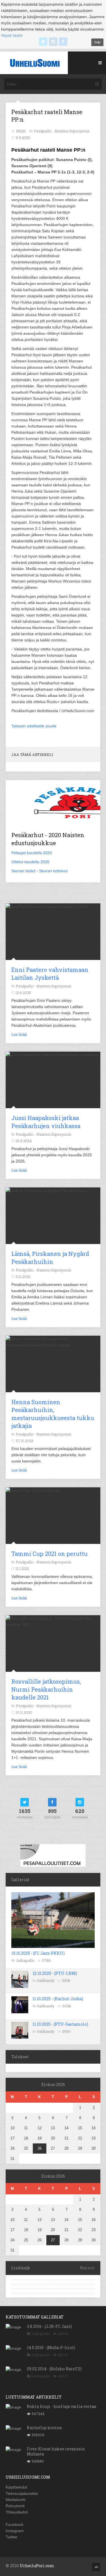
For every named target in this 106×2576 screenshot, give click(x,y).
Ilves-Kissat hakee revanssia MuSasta (56, 2451)
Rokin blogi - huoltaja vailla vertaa (61, 2406)
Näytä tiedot (12, 35)
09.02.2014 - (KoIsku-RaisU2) (54, 2369)
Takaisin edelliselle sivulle (34, 726)
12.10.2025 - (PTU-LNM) (55, 1973)
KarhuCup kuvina (44, 2428)
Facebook (15, 2525)
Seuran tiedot (23, 871)
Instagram (15, 2531)
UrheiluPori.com (37, 2566)
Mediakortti (16, 2500)
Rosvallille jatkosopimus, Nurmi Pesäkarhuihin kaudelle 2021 (46, 1689)
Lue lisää (19, 1034)
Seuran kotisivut (53, 871)
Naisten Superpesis (72, 131)
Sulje (97, 42)
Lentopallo (41, 2376)
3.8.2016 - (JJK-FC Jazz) (49, 2326)
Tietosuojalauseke (22, 2493)
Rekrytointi (15, 2506)
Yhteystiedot (17, 2512)
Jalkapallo (25, 1960)
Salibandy (46, 1980)
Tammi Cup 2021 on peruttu (49, 1554)
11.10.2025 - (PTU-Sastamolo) (60, 2024)
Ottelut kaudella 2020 (30, 862)
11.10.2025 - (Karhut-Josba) (58, 1999)
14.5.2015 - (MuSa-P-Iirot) (51, 2348)
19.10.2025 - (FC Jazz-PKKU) (38, 1953)
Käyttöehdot (16, 2487)
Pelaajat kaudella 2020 (32, 853)
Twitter (12, 2537)
